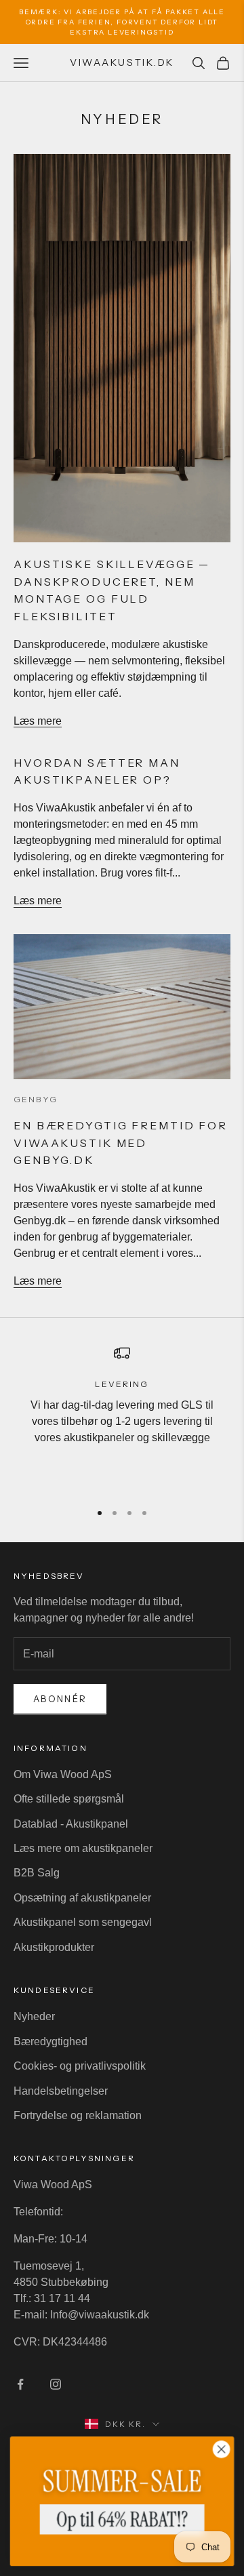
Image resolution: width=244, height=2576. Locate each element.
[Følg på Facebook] (20, 2384)
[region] (122, 1417)
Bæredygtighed (50, 2041)
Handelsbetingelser (61, 2091)
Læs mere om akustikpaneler (83, 1848)
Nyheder (34, 2016)
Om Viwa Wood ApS (63, 1774)
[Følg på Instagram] (56, 2384)
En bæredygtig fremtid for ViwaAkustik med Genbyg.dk (121, 1143)
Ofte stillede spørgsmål (69, 1799)
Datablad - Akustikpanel (71, 1824)
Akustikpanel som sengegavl (83, 1922)
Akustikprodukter (54, 1947)
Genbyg (36, 1099)
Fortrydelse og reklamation (78, 2115)
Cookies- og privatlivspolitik (80, 2066)
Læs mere (38, 721)
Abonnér (60, 1699)
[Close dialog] (222, 2449)
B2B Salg (37, 1873)
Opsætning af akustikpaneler (82, 1898)
